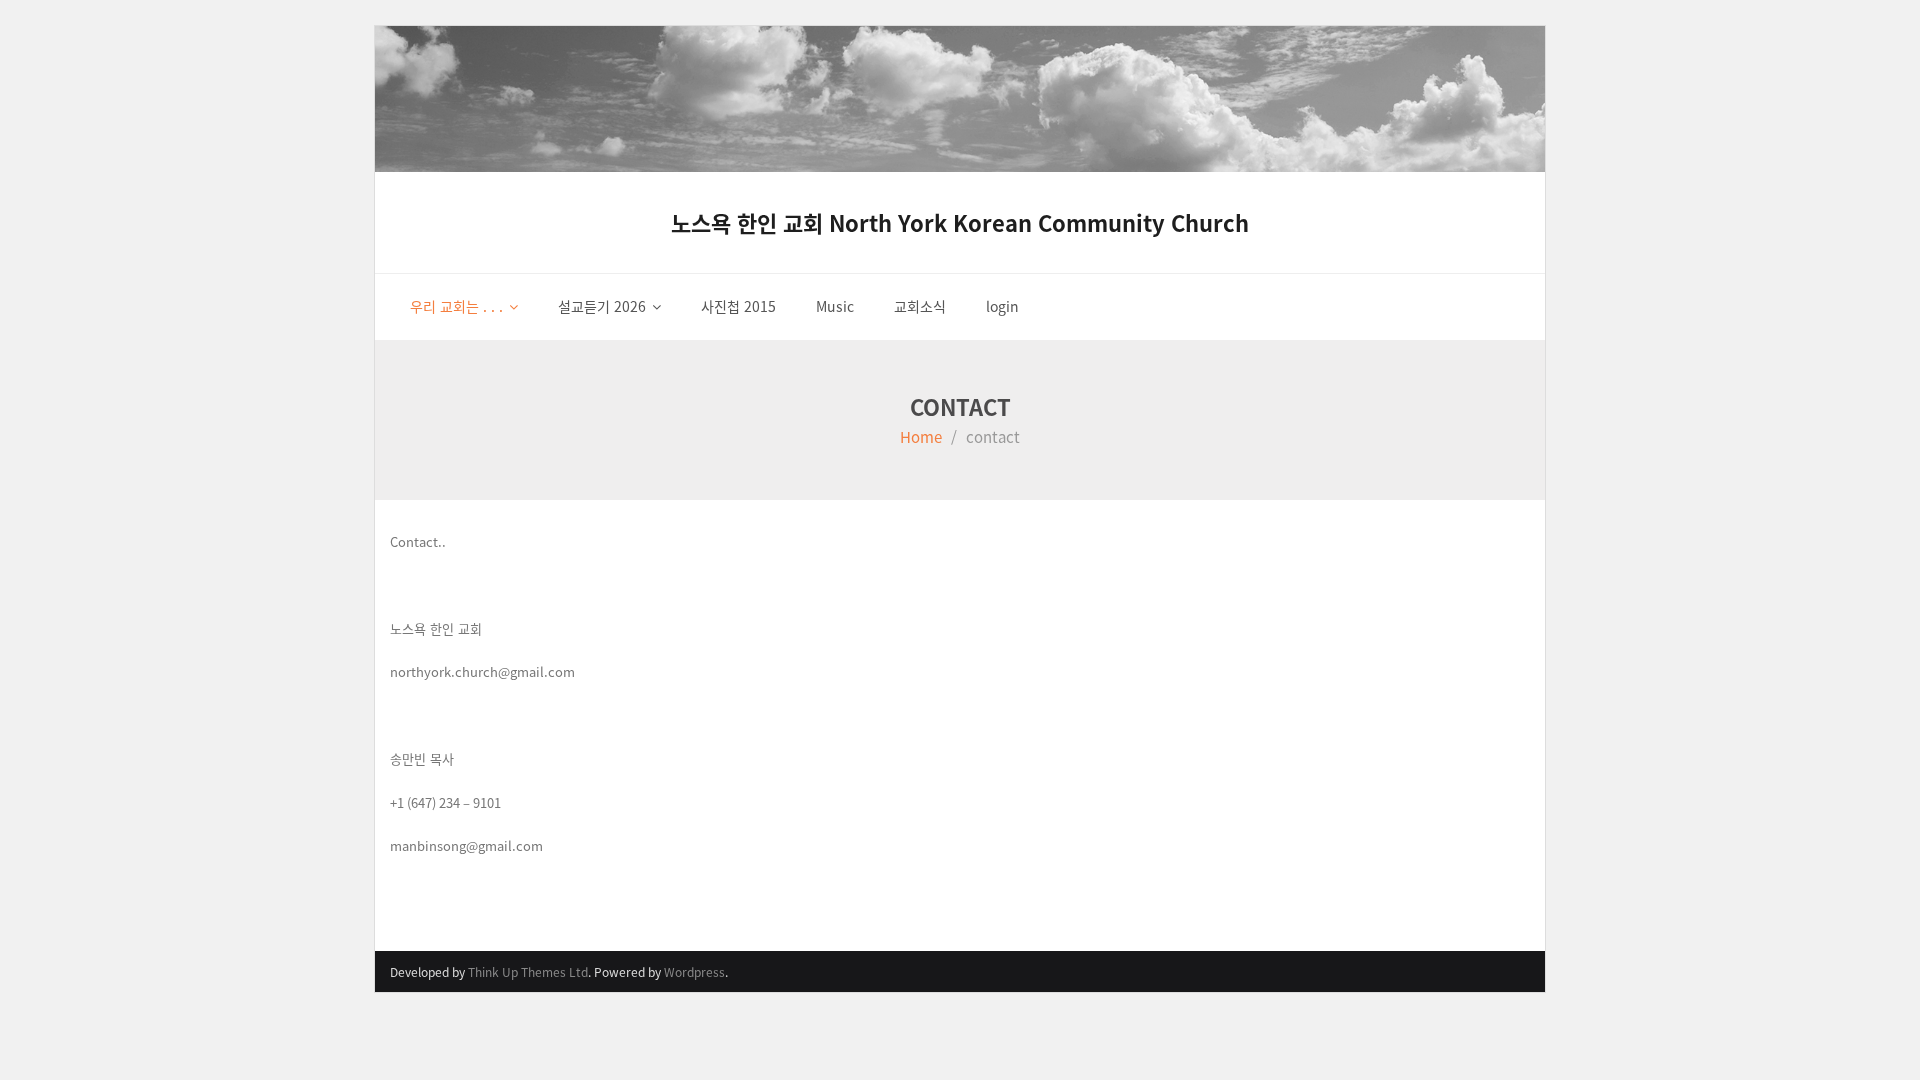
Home (921, 436)
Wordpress (694, 971)
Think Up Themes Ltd (528, 971)
